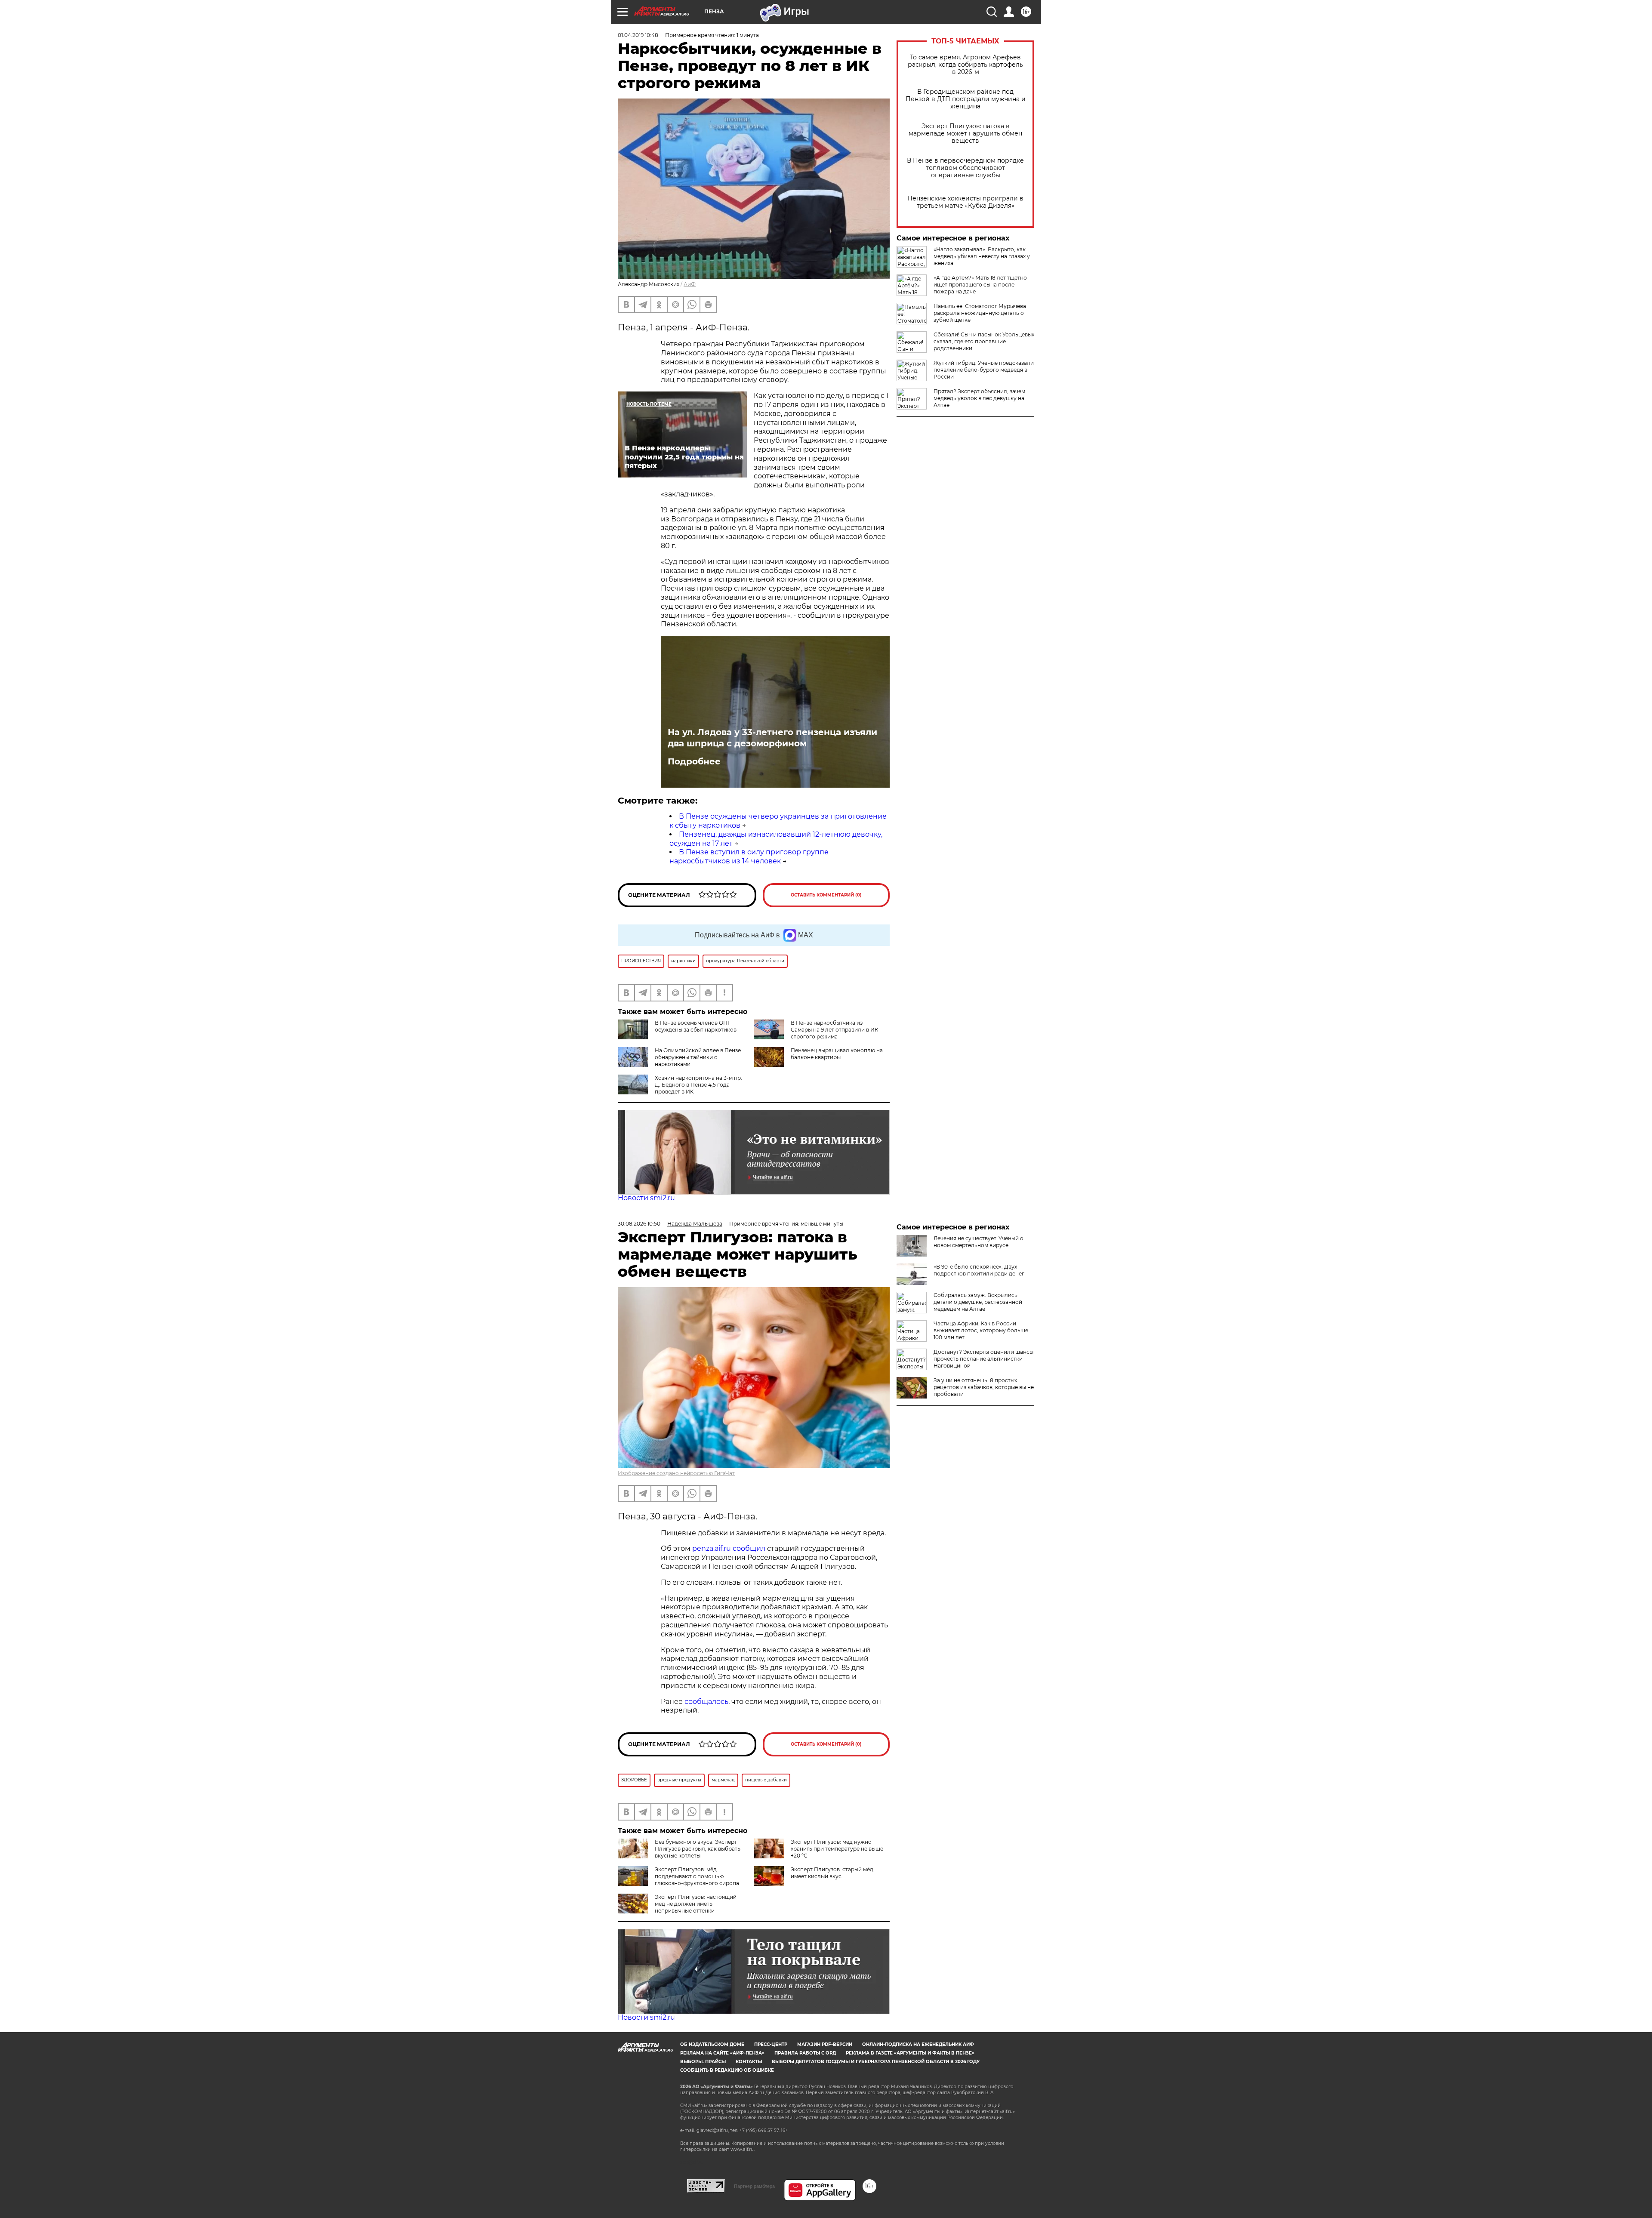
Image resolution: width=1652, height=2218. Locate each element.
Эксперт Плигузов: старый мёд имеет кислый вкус (832, 1873)
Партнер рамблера (754, 2186)
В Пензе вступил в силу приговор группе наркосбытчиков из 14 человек (749, 856)
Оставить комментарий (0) (826, 895)
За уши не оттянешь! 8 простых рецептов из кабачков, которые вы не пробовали (984, 1387)
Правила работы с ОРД (805, 2053)
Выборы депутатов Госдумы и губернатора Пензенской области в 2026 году (876, 2062)
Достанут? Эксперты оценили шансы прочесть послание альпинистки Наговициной (983, 1359)
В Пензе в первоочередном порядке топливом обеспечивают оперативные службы (965, 168)
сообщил (749, 1548)
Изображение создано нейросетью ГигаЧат (676, 1473)
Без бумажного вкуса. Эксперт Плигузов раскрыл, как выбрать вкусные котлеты (698, 1849)
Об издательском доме (712, 2044)
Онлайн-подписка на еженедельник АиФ (918, 2044)
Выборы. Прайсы (703, 2062)
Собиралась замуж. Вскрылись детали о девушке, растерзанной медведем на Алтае (978, 1302)
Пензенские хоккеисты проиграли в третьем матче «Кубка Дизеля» (965, 202)
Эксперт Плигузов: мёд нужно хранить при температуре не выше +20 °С (837, 1849)
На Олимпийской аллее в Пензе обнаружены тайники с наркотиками (698, 1057)
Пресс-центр (771, 2044)
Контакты (749, 2062)
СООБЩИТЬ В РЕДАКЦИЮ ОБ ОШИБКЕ (727, 2070)
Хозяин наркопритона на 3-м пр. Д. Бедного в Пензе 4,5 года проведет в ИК (698, 1085)
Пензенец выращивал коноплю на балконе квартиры (837, 1054)
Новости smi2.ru (646, 1198)
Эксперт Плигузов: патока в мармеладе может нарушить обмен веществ (965, 134)
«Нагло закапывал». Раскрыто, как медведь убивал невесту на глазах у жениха (982, 256)
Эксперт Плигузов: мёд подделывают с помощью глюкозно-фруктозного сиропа (697, 1876)
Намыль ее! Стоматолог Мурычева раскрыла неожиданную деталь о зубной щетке (980, 313)
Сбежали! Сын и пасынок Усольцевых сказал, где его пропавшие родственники (984, 341)
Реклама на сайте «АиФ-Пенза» (722, 2053)
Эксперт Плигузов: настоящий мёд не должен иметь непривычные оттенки (696, 1904)
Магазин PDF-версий (825, 2044)
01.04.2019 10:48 (638, 35)
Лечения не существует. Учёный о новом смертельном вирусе (979, 1242)
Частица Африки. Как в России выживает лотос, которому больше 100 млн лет (981, 1330)
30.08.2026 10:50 (639, 1224)
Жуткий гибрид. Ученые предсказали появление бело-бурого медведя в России (984, 370)
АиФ (690, 284)
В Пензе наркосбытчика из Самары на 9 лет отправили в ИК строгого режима (834, 1030)
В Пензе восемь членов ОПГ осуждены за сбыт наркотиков (696, 1026)
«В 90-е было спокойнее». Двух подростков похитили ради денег (979, 1270)
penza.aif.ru (712, 1548)
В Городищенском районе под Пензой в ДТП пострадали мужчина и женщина (966, 99)
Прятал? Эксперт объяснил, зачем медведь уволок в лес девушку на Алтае (979, 398)
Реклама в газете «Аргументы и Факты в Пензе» (910, 2053)
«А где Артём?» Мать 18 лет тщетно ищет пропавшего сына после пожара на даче (980, 285)
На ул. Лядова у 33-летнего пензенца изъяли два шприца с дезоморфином (772, 738)
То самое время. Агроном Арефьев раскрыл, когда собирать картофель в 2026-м (965, 65)
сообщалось (706, 1702)
